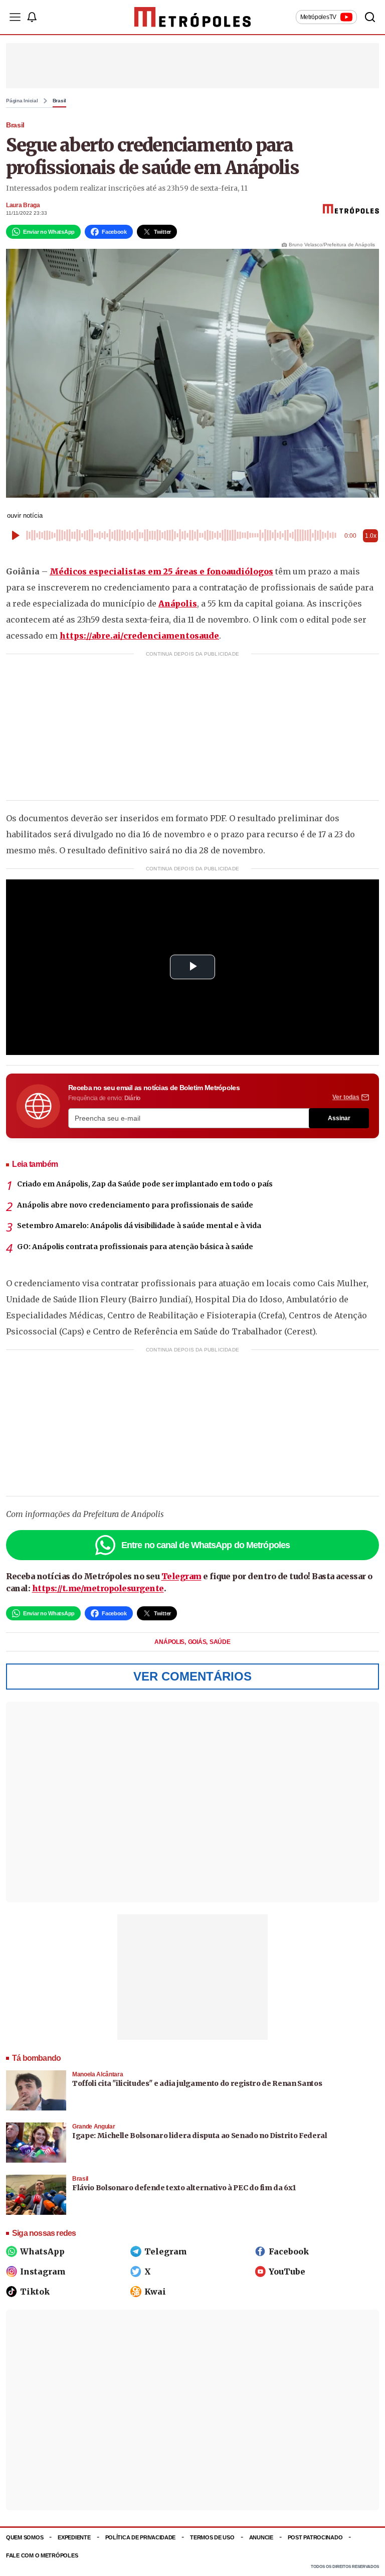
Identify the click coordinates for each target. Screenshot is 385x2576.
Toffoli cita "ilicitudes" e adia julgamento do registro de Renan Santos (197, 2083)
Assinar (339, 1118)
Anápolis (178, 603)
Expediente (74, 2537)
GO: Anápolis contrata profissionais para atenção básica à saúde (135, 1247)
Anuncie (261, 2537)
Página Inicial (22, 101)
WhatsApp (42, 2251)
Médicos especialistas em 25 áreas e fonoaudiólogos (161, 571)
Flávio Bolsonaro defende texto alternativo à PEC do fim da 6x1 (184, 2188)
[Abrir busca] (370, 17)
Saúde (220, 1642)
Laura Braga (23, 205)
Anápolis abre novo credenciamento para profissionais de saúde (135, 1205)
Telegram (181, 1576)
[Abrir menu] (15, 17)
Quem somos (25, 2537)
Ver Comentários (192, 1676)
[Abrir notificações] (32, 17)
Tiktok (35, 2292)
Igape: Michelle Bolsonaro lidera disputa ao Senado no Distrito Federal (200, 2136)
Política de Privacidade (141, 2537)
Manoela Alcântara (98, 2074)
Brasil (60, 101)
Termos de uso (212, 2537)
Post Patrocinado (315, 2537)
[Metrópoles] (193, 17)
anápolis (170, 1642)
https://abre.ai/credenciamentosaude (139, 636)
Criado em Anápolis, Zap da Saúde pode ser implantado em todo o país (145, 1184)
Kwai (155, 2292)
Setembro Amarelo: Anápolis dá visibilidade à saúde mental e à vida (139, 1226)
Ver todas (346, 1097)
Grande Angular (93, 2127)
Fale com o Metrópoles (42, 2555)
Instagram (43, 2271)
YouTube (287, 2271)
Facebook (289, 2251)
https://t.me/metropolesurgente (98, 1588)
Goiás (198, 1642)
